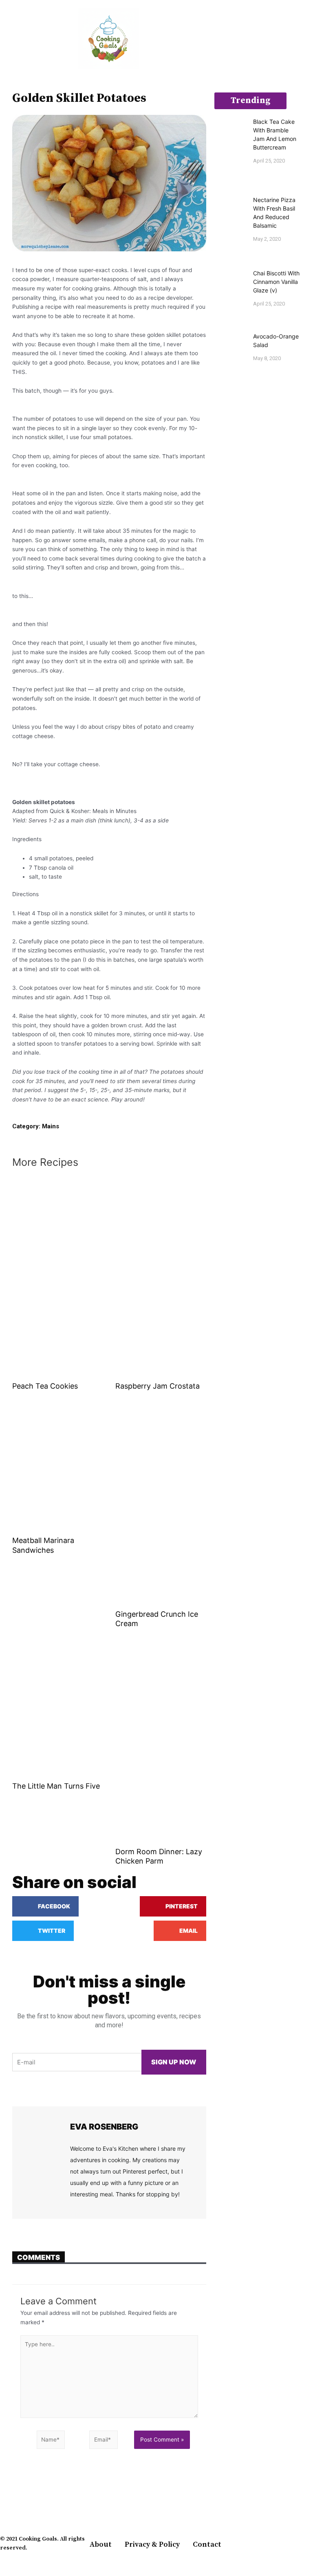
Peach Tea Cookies (45, 1386)
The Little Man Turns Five (56, 1786)
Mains (51, 1126)
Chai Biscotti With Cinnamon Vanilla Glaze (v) (276, 282)
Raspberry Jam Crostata (158, 1386)
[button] (6, 39)
